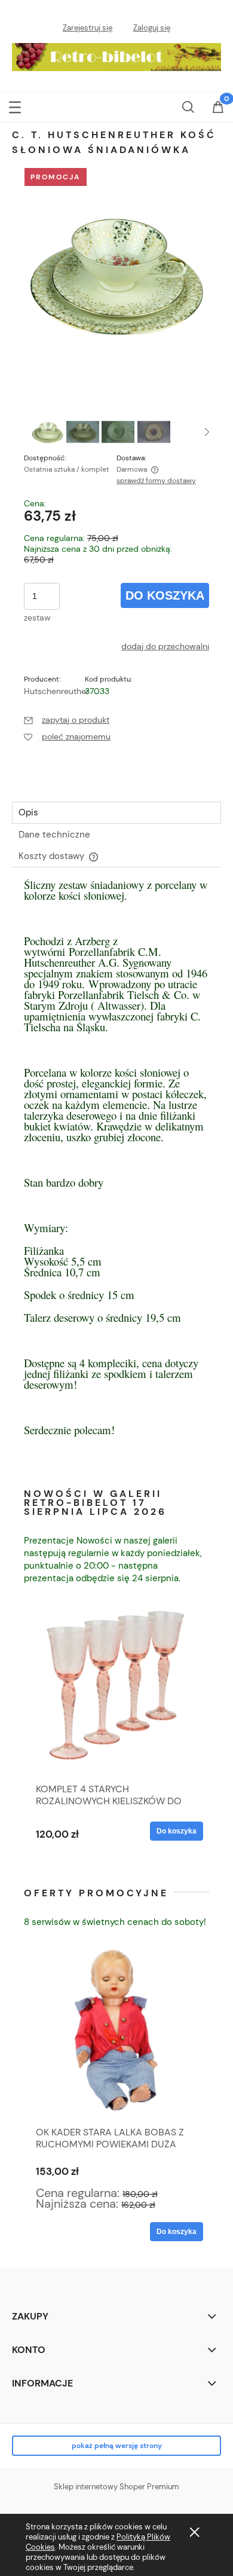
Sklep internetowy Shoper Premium (116, 2487)
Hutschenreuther (56, 691)
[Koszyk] (218, 114)
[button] (15, 106)
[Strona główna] (116, 54)
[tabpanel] (116, 1175)
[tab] (116, 813)
